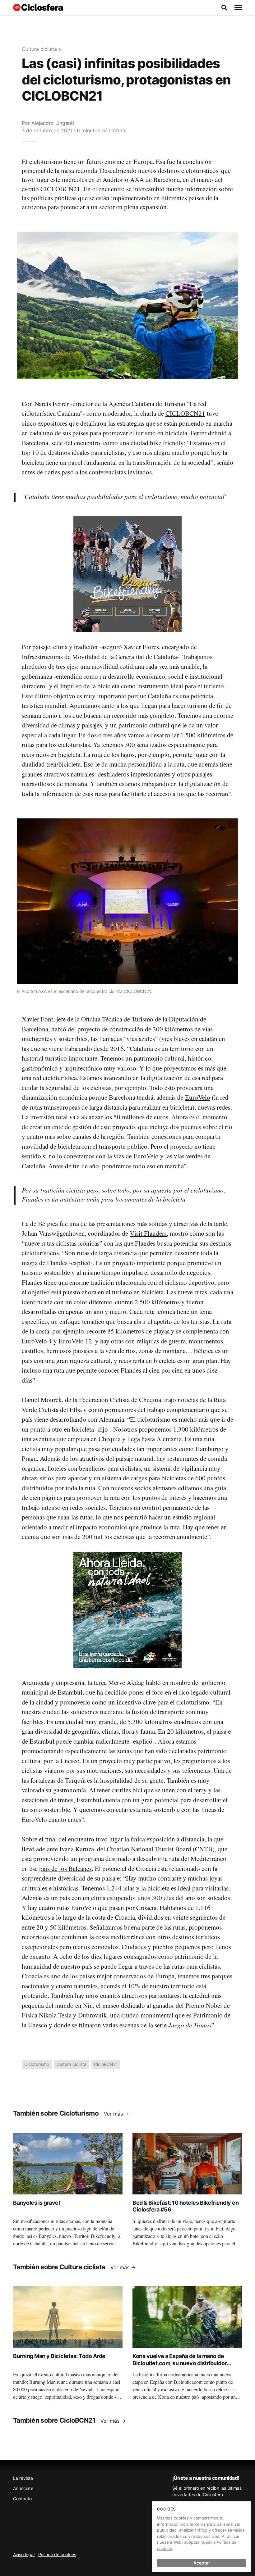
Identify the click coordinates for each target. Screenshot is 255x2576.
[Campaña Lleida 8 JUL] (127, 1609)
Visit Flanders (148, 1233)
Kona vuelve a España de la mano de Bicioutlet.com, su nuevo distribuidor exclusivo (180, 2363)
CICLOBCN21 (185, 413)
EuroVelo (198, 1097)
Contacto (22, 2499)
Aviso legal (24, 2554)
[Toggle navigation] (238, 8)
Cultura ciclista (39, 49)
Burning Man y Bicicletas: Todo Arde (59, 2356)
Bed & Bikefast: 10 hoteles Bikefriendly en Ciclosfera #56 (185, 2206)
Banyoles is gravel (36, 2203)
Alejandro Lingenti (53, 123)
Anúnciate (23, 2488)
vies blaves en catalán (189, 1039)
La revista (23, 2478)
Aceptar (202, 2563)
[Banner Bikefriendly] (127, 573)
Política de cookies (57, 2554)
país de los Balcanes (65, 1868)
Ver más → (116, 2114)
